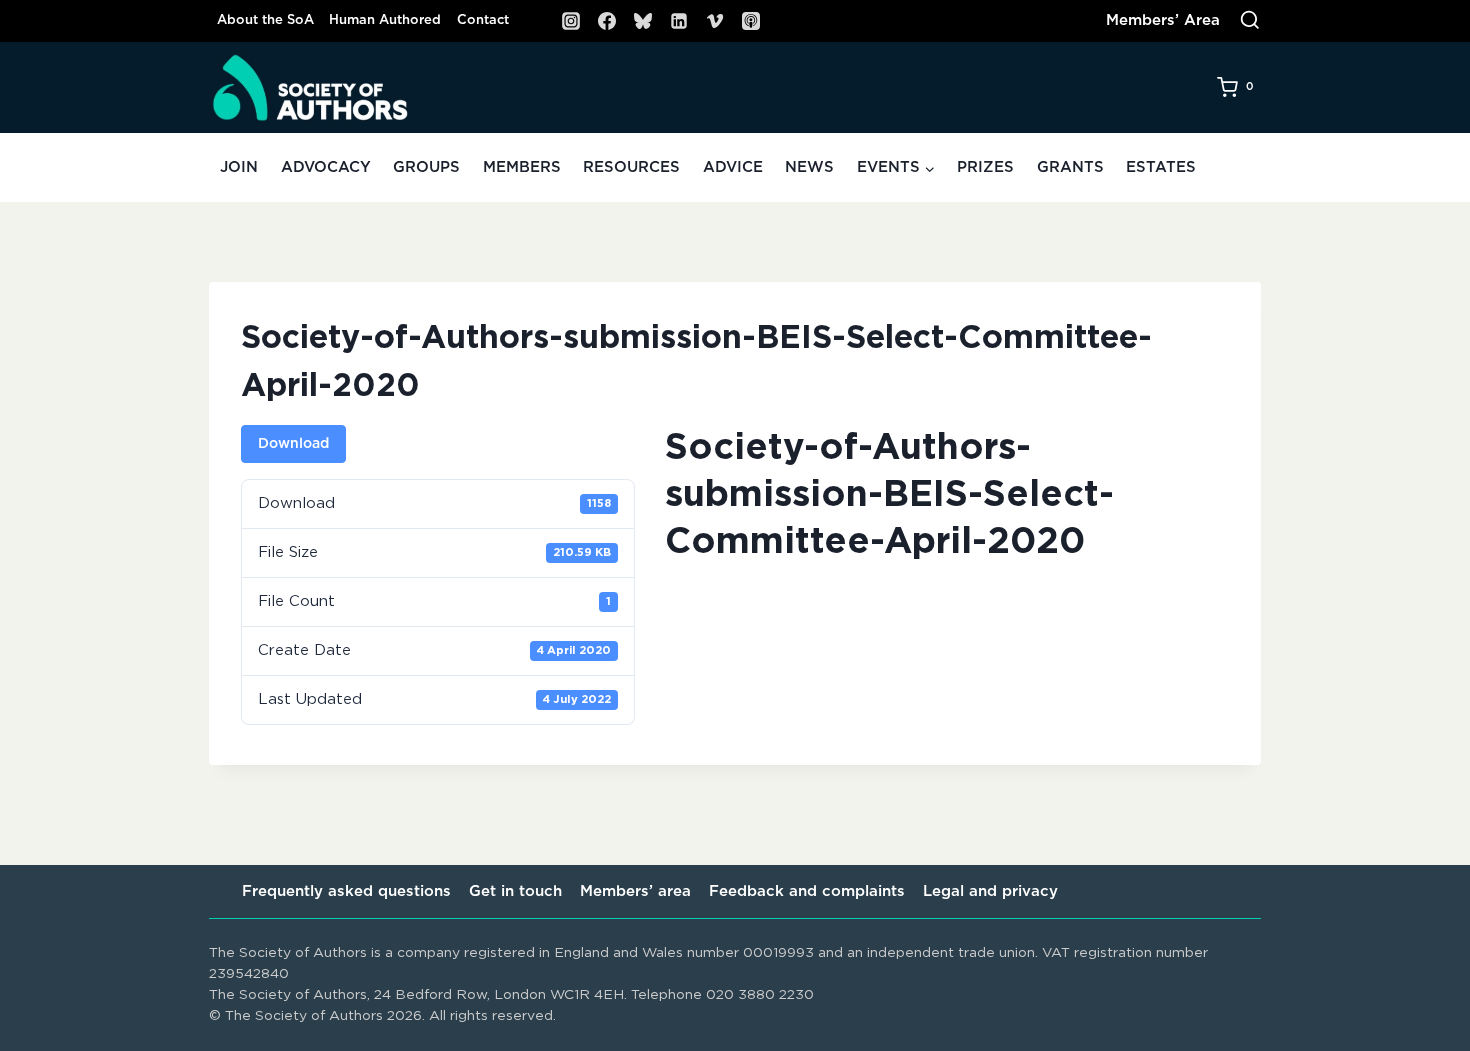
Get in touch (515, 891)
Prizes (985, 167)
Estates (1161, 167)
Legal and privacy (990, 891)
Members (522, 167)
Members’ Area (1163, 20)
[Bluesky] (643, 21)
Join (239, 167)
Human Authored (385, 20)
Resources (631, 167)
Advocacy (326, 167)
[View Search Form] (1250, 21)
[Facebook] (607, 21)
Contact (483, 20)
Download (293, 444)
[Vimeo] (715, 21)
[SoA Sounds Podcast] (751, 21)
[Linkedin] (679, 21)
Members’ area (635, 891)
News (809, 167)
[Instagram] (571, 21)
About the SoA (265, 20)
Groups (426, 167)
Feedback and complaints (807, 891)
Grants (1070, 167)
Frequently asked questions (346, 891)
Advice (733, 167)
